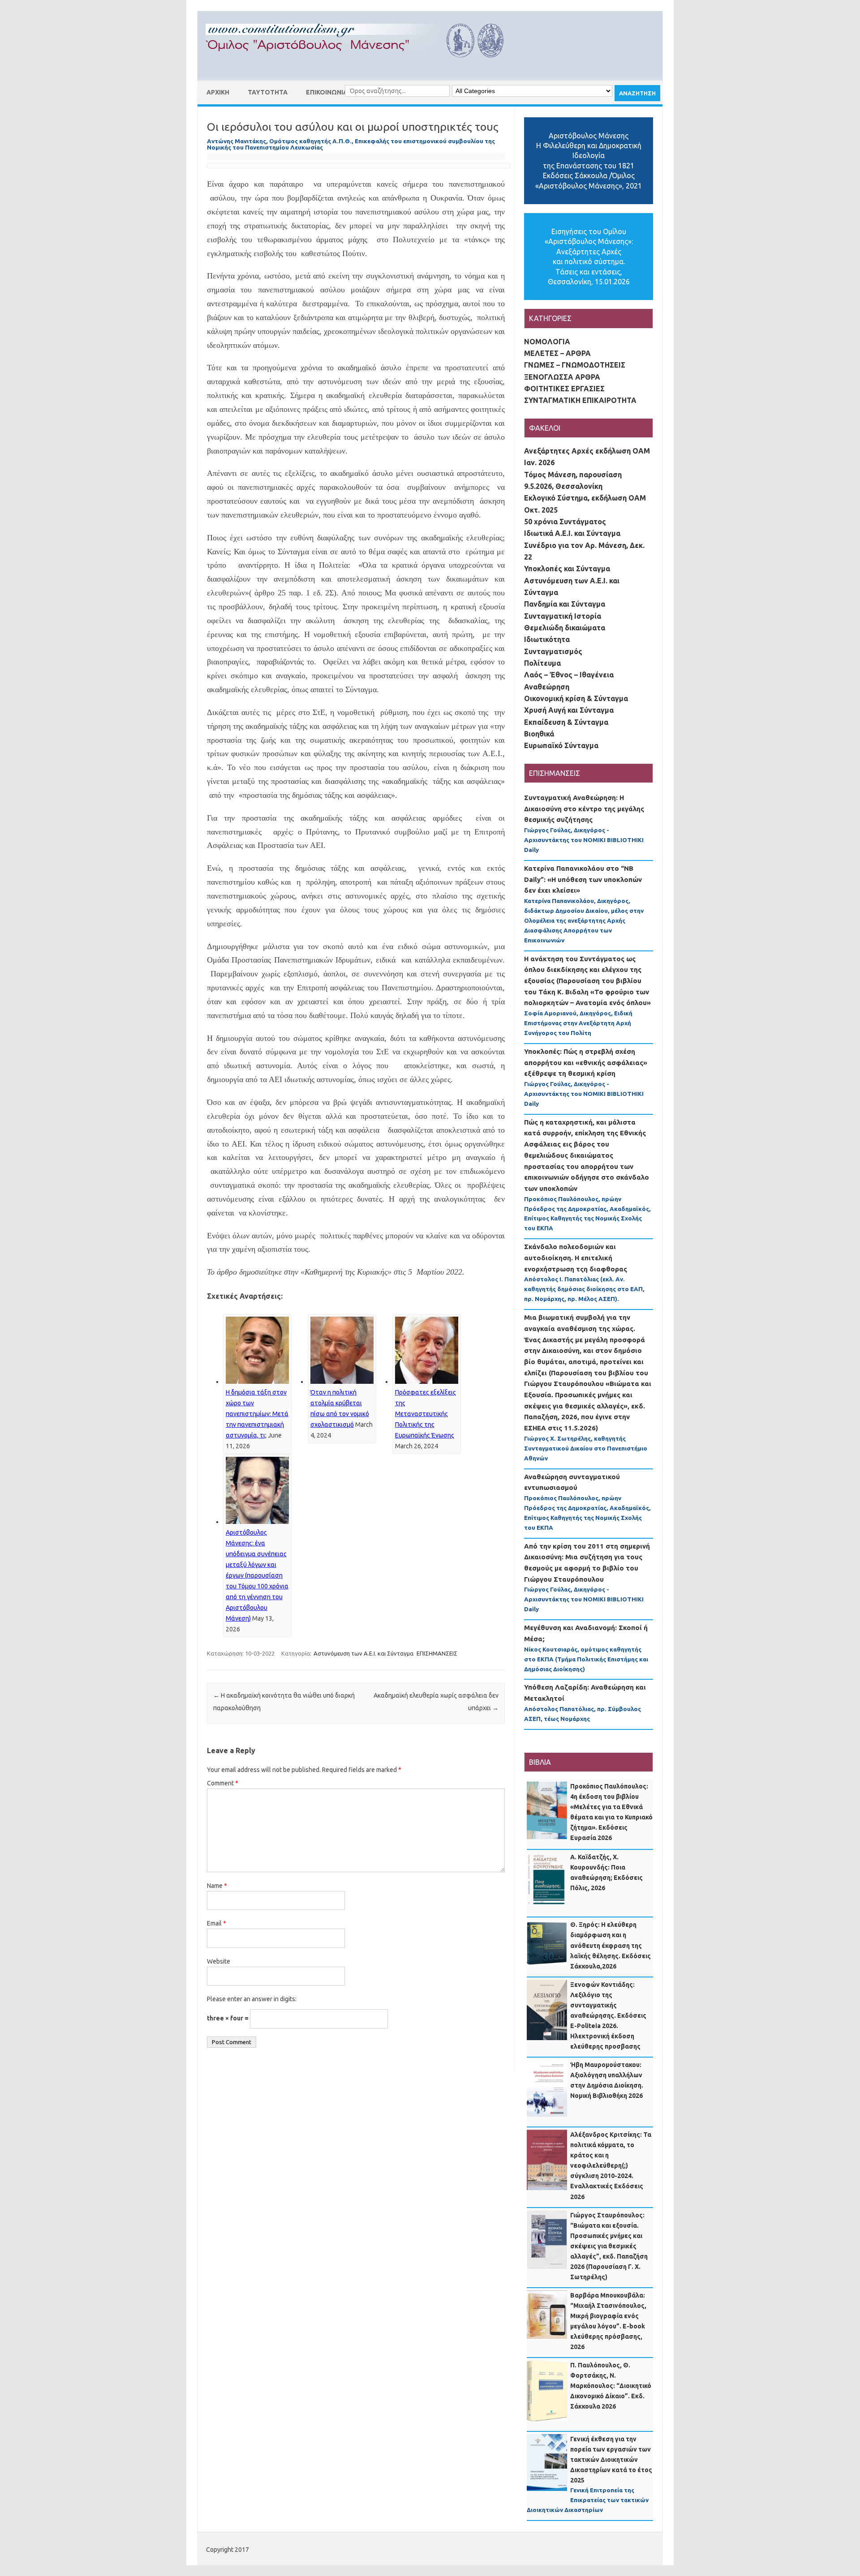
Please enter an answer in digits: (252, 1999)
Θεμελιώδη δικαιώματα (565, 628)
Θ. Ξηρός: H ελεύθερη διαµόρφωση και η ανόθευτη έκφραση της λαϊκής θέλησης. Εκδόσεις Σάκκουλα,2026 (611, 1945)
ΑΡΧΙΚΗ (218, 92)
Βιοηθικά (539, 734)
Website (219, 1961)
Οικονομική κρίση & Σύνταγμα (576, 698)
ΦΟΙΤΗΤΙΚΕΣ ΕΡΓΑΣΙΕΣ (564, 389)
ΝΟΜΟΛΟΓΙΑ (547, 342)
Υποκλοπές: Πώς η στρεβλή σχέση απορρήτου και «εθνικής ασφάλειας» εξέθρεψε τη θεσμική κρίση (586, 1062)
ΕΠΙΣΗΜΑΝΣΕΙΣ (437, 1653)
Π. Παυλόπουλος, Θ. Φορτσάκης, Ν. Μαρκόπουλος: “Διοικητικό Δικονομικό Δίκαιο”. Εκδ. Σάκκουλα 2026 (611, 2386)
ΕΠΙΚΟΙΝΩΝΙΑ (327, 92)
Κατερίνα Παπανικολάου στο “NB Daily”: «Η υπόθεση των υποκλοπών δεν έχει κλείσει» (583, 879)
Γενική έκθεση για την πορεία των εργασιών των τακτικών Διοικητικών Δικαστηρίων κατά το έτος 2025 (611, 2460)
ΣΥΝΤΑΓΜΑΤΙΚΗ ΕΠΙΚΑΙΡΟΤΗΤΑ (580, 400)
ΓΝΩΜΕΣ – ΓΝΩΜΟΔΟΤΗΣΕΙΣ (575, 365)
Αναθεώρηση (547, 687)
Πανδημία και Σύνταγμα (565, 604)
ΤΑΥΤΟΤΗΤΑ (268, 92)
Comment (223, 1783)
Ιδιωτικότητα (547, 639)
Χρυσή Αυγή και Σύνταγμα (569, 710)
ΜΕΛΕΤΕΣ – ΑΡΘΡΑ (557, 353)
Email (217, 1923)
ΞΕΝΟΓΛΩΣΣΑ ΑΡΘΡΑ (562, 377)
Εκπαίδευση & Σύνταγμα (566, 722)
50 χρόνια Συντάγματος (565, 522)
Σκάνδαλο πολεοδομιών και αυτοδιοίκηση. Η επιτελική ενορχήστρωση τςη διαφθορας (576, 1258)
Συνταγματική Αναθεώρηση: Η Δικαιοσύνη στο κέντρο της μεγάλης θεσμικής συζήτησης (584, 809)
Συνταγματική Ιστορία (563, 616)
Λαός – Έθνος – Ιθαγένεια (569, 675)
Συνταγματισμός (553, 651)
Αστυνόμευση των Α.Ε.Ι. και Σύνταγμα (363, 1653)
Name (217, 1886)
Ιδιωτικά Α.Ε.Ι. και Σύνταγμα (572, 533)
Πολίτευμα (542, 663)
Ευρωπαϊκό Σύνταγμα (561, 745)
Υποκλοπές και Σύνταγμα (567, 569)
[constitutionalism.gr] (362, 65)
